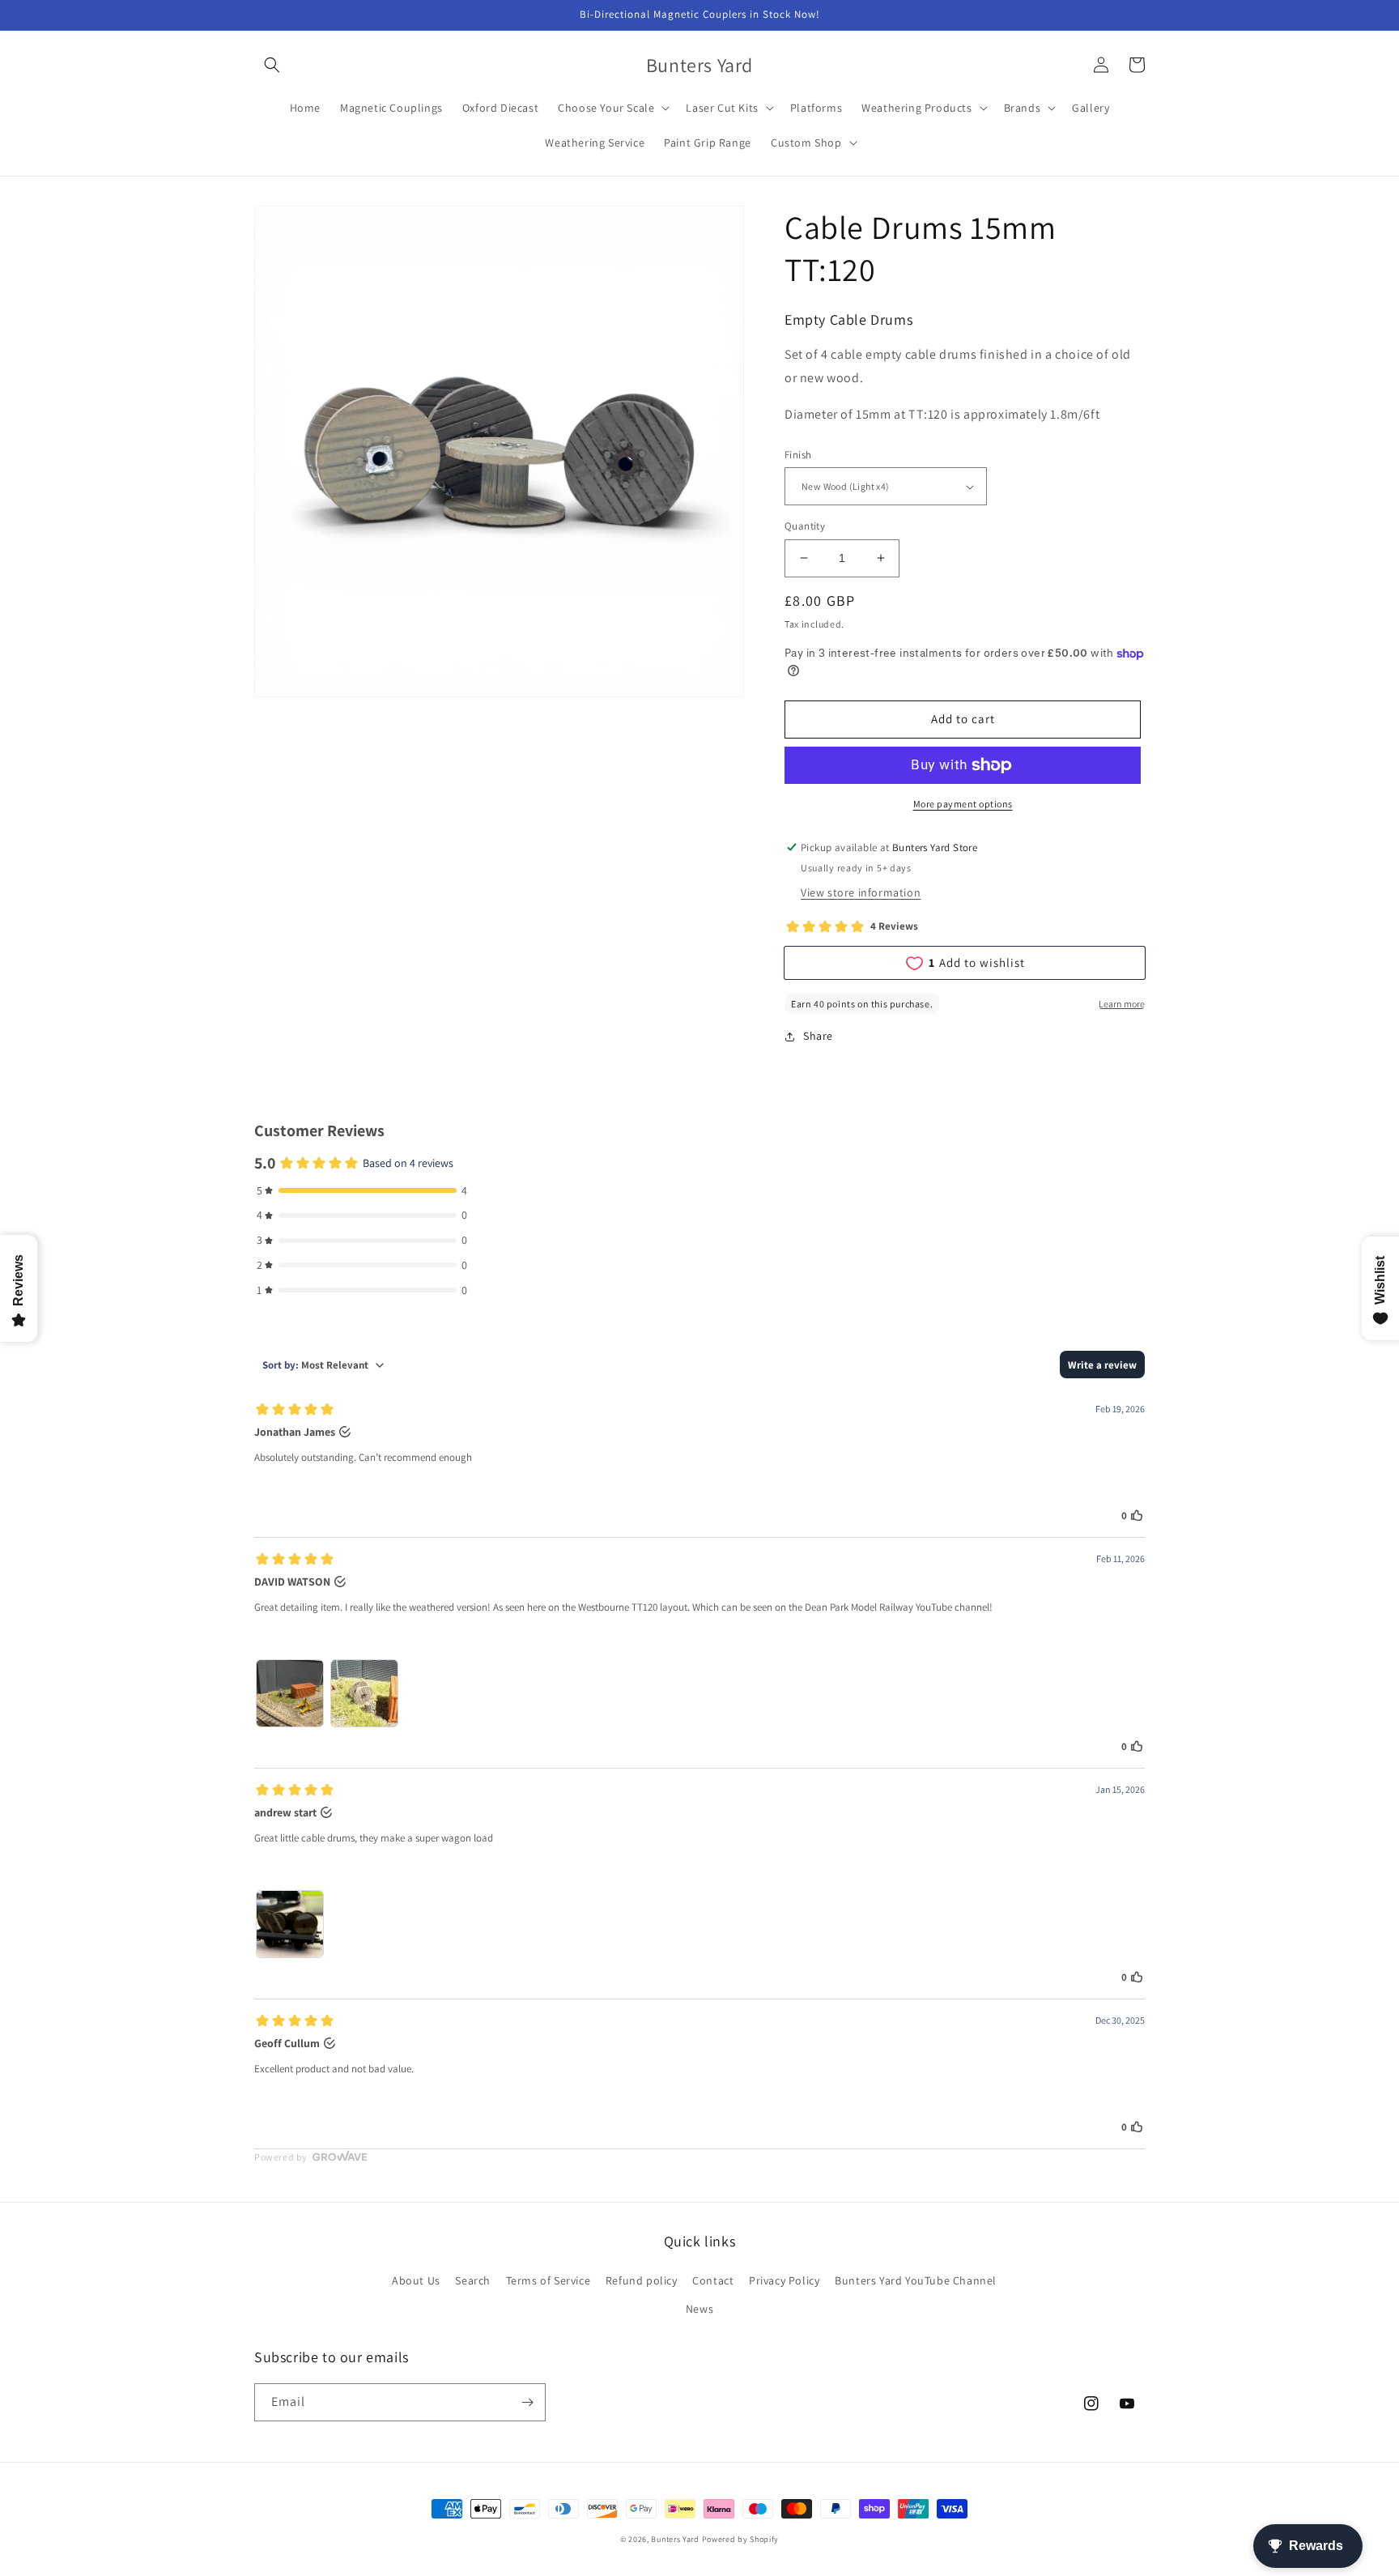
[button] (272, 65)
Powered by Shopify (741, 2539)
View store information (861, 892)
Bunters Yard (675, 2539)
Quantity (805, 526)
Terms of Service (549, 2280)
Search (473, 2280)
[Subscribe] (527, 2402)
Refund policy (642, 2280)
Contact (713, 2280)
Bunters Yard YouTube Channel (916, 2280)
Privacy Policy (784, 2280)
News (699, 2309)
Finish (798, 455)
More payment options (963, 804)
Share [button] (818, 1036)
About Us (416, 2280)
